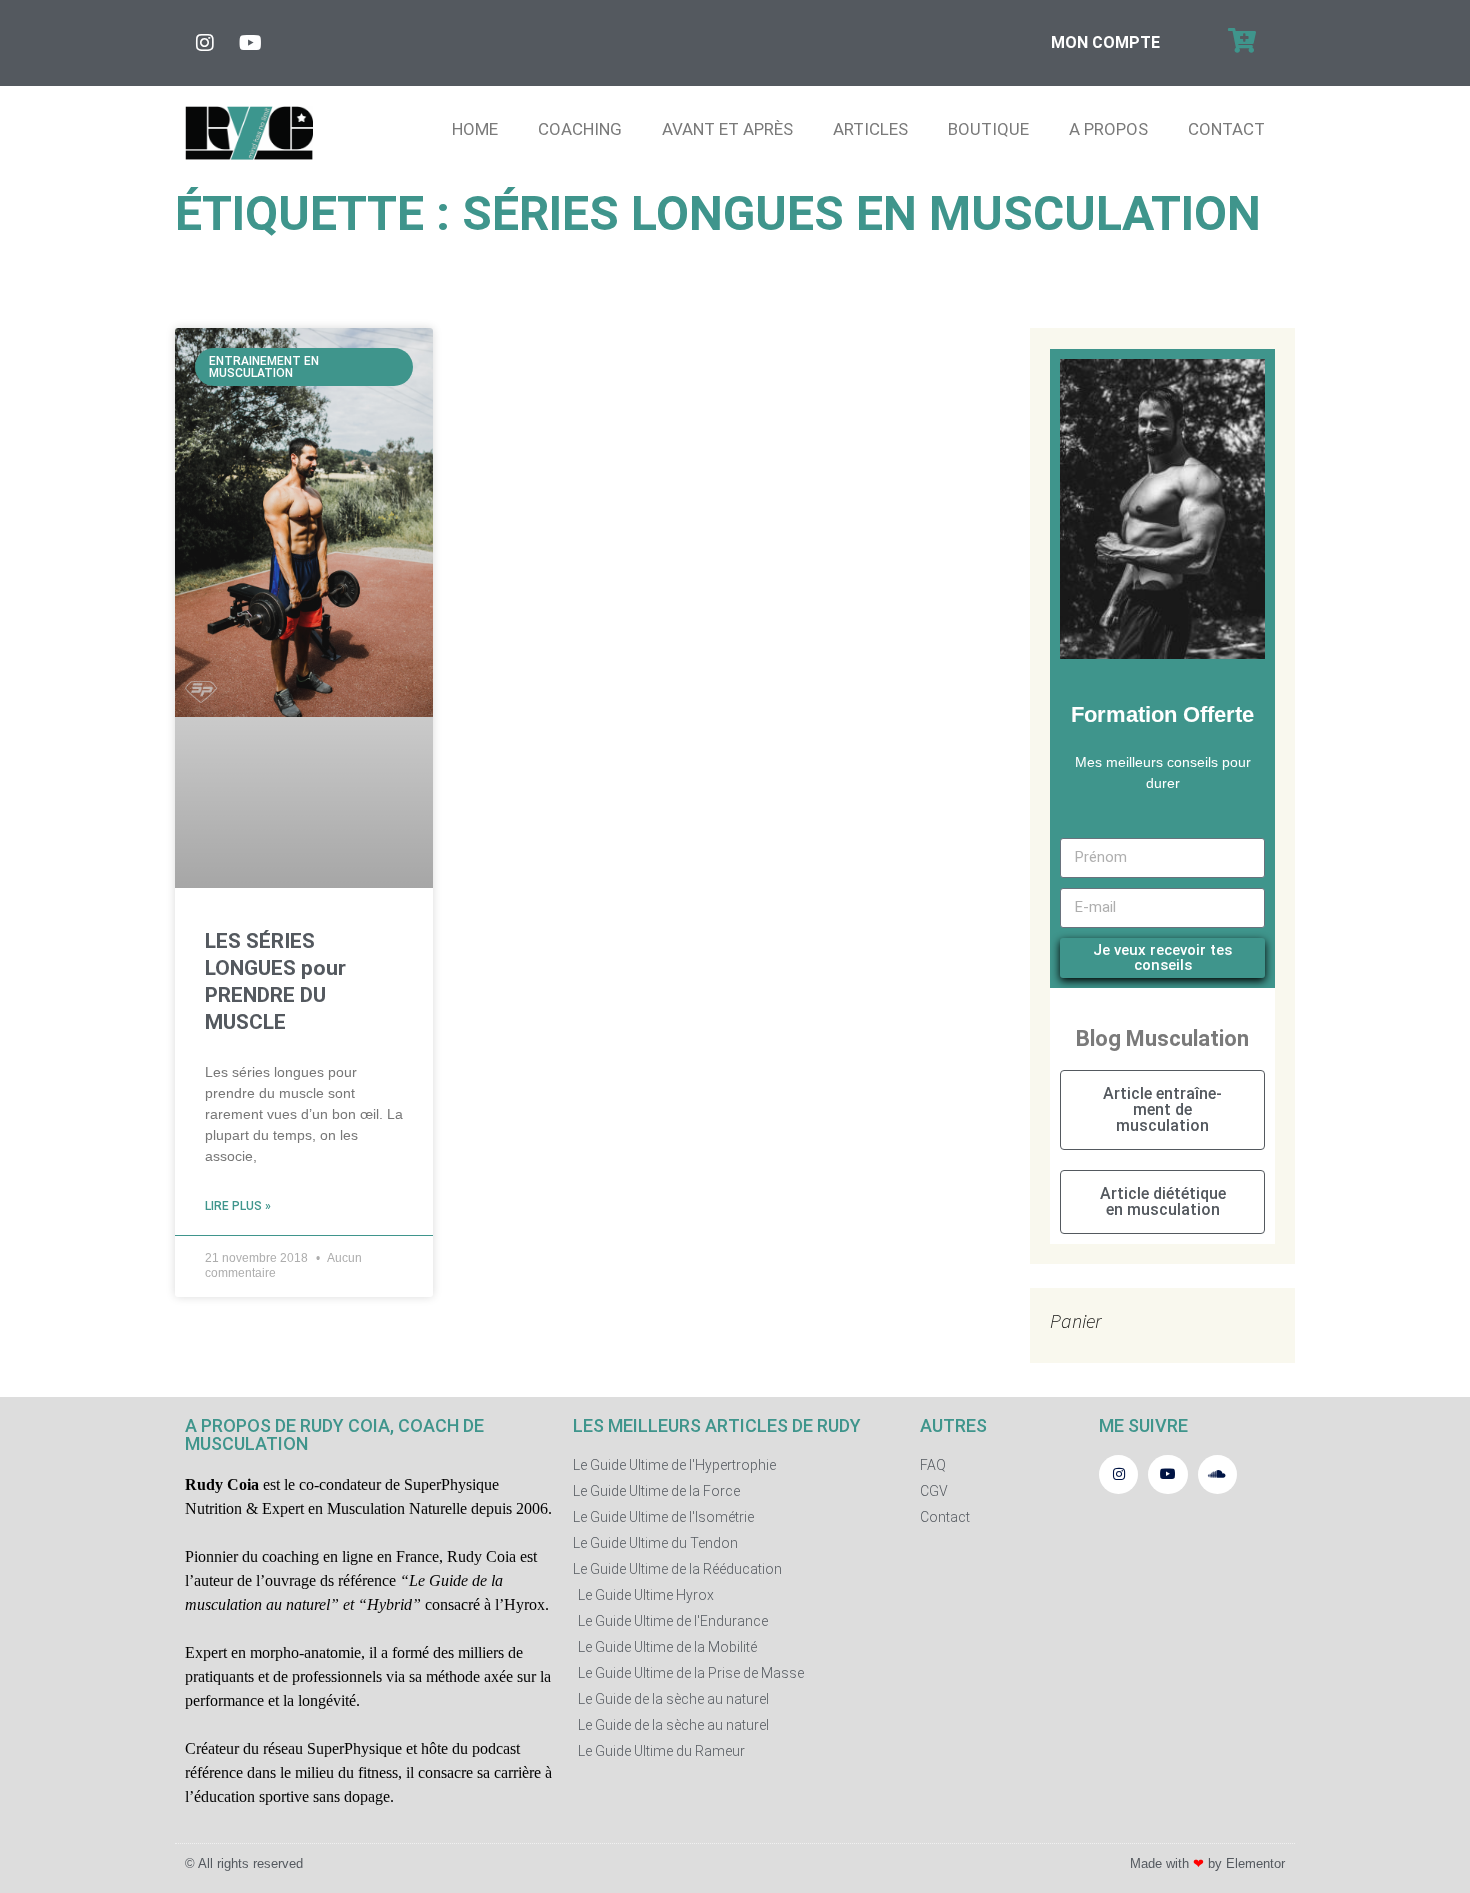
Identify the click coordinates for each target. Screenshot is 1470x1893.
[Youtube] (250, 43)
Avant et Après (727, 129)
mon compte (1105, 42)
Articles (870, 129)
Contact (1226, 129)
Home (475, 129)
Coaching (580, 129)
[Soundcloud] (1217, 1474)
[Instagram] (205, 43)
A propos (1108, 129)
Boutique (988, 129)
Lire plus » (238, 1206)
